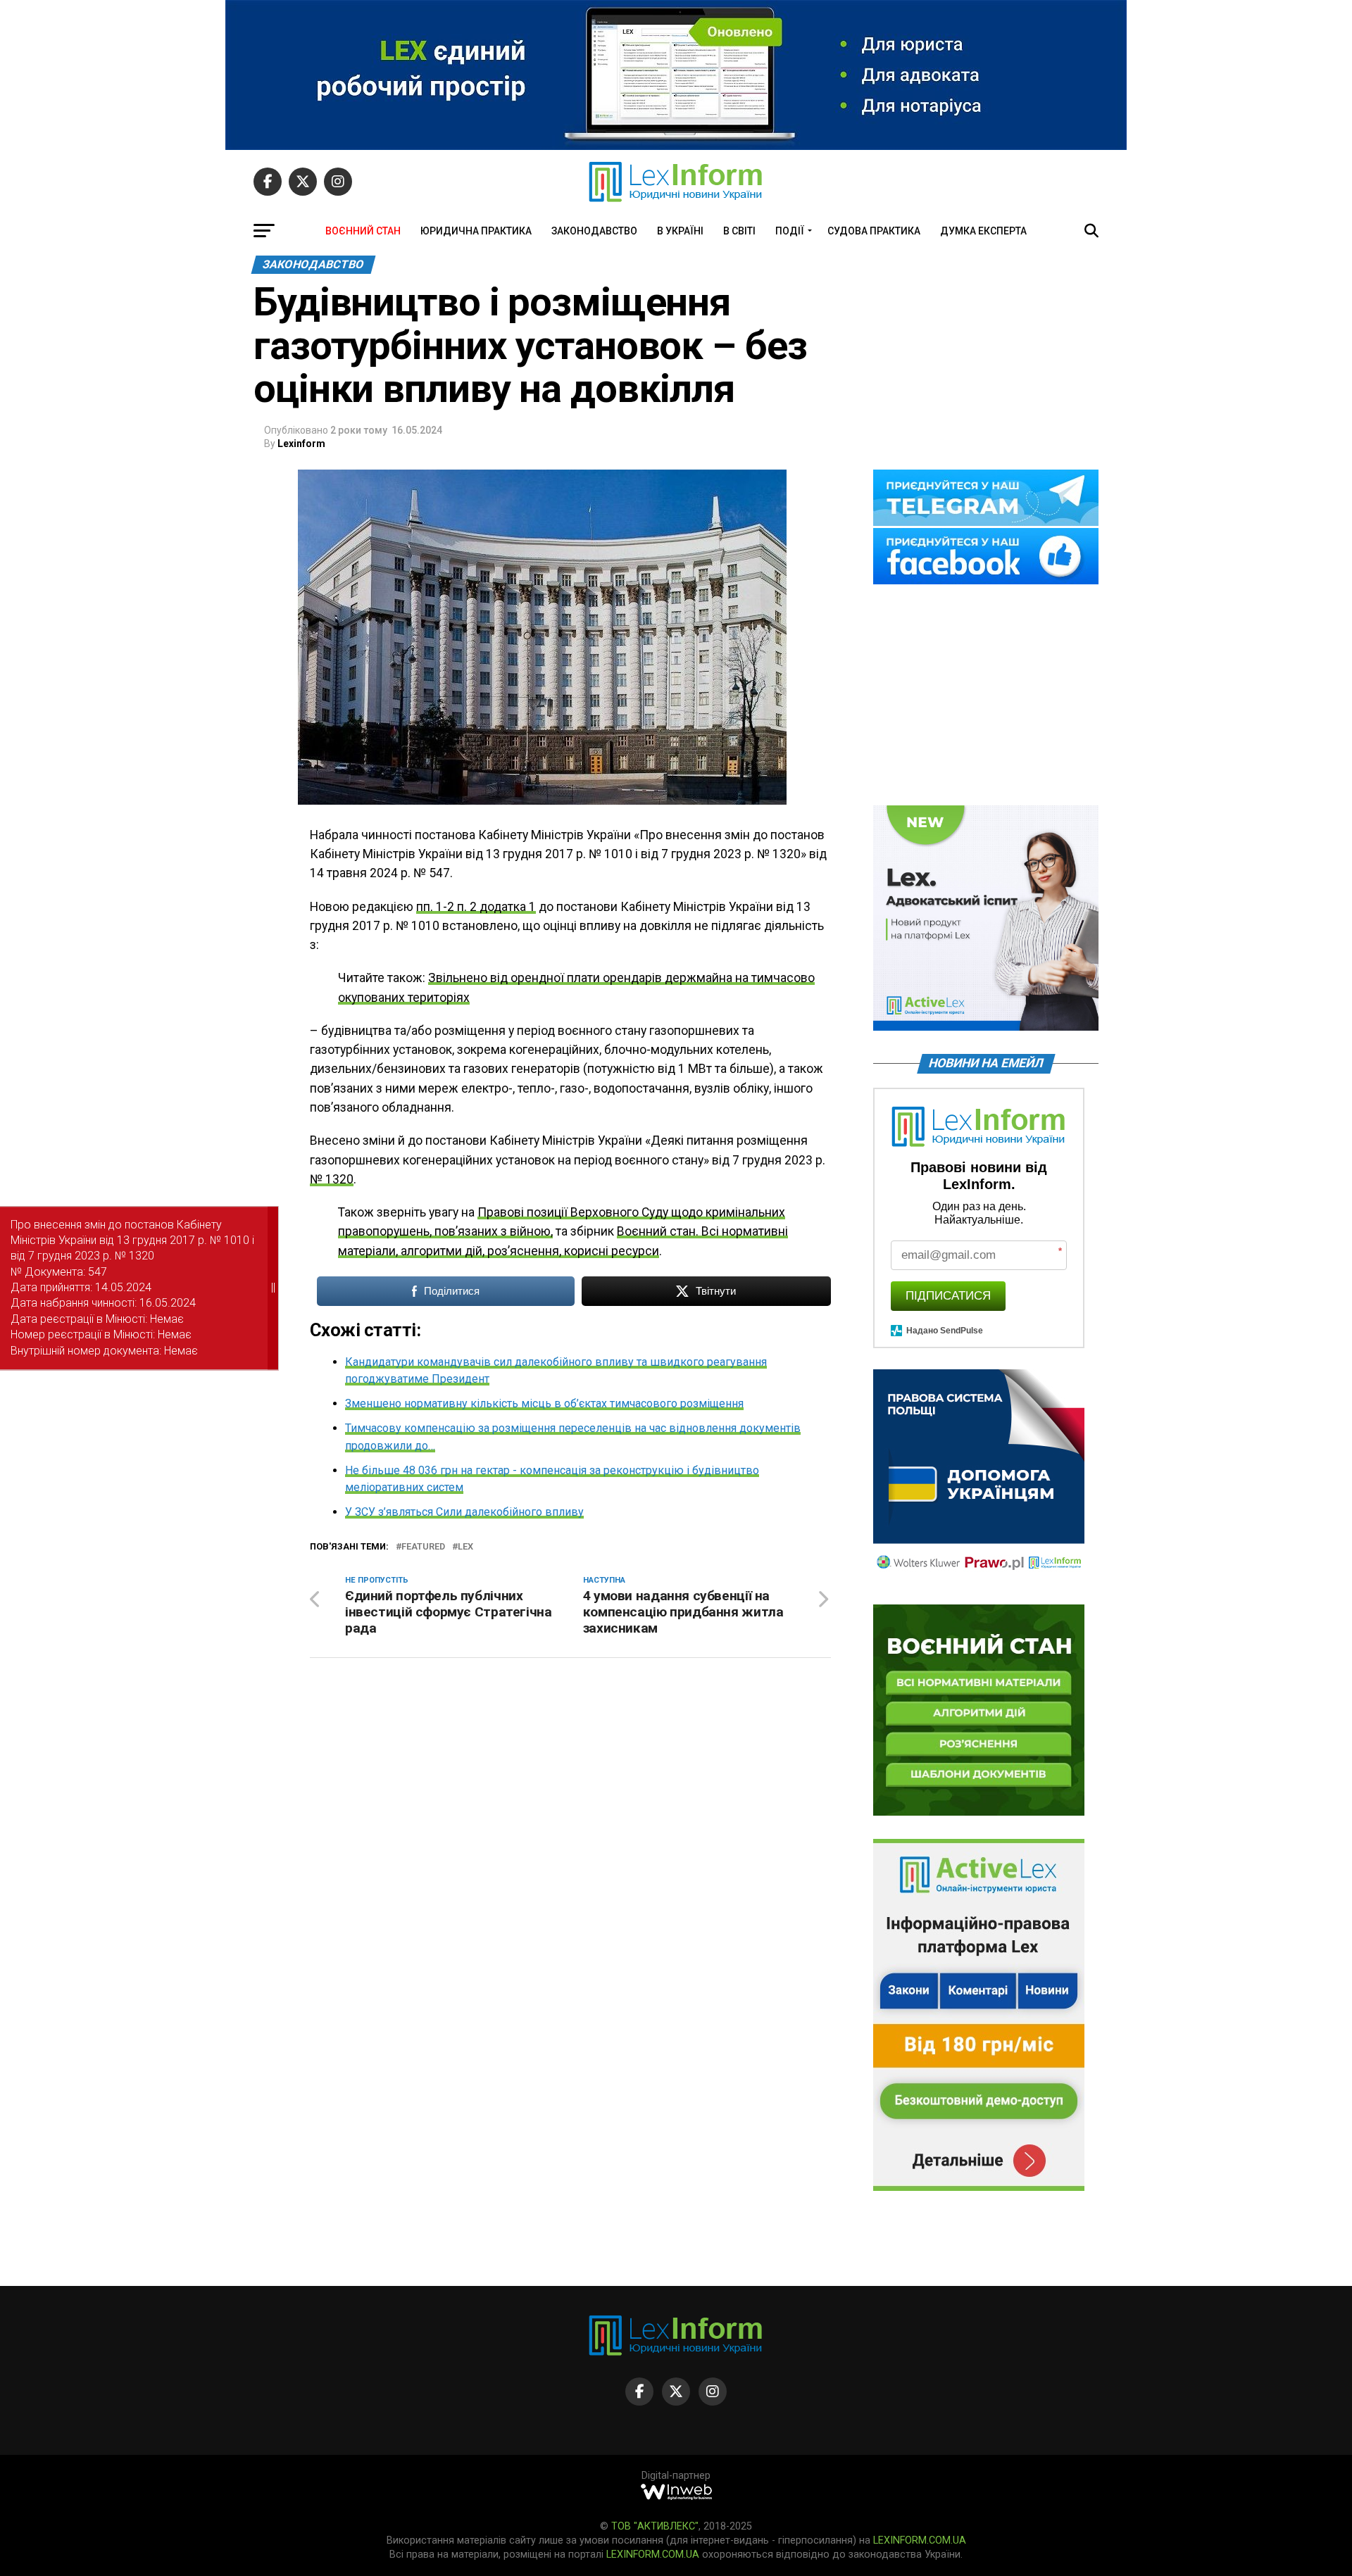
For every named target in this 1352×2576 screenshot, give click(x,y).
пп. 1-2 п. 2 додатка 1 (476, 907)
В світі (739, 231)
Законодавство (594, 231)
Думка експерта (983, 231)
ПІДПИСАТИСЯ (948, 1296)
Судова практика (874, 231)
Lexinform (301, 444)
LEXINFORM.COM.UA (920, 2540)
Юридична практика (476, 231)
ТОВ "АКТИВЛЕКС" (655, 2526)
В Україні (680, 231)
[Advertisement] (986, 696)
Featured (423, 1547)
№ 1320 (332, 1179)
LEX (465, 1547)
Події (790, 231)
